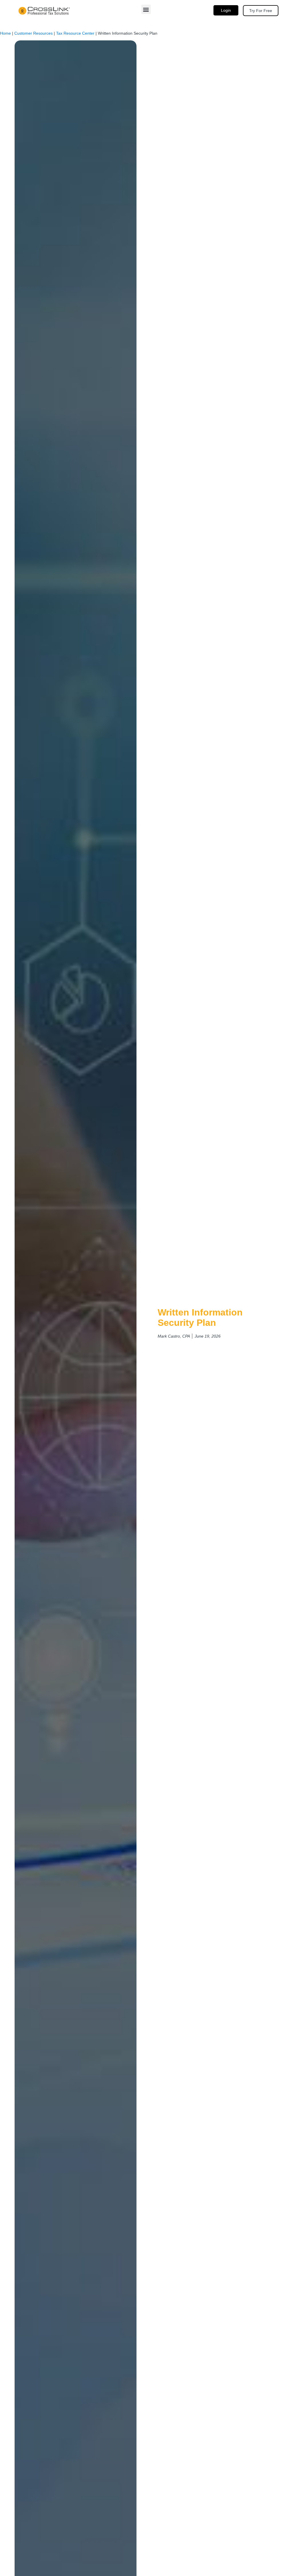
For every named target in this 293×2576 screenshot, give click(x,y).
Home (5, 33)
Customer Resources (33, 33)
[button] (146, 9)
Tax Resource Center (75, 33)
